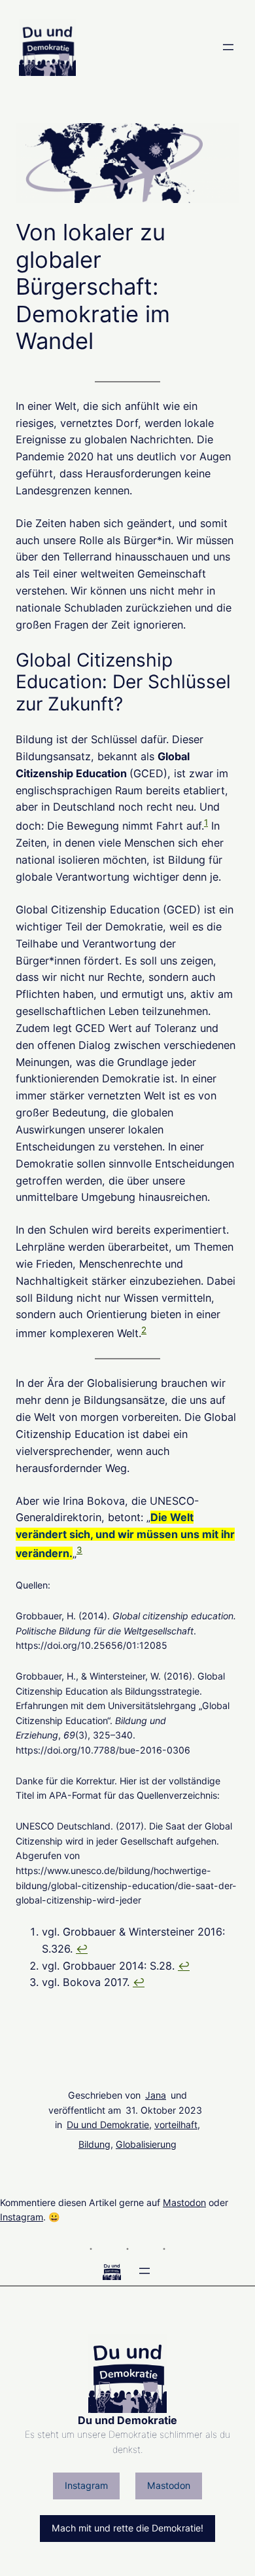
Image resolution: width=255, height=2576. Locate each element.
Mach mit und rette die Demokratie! (127, 2528)
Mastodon (184, 2202)
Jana (156, 2095)
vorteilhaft (176, 2125)
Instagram (22, 2217)
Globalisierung (146, 2144)
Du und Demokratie (108, 2125)
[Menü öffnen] (228, 47)
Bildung (94, 2144)
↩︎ (82, 1949)
